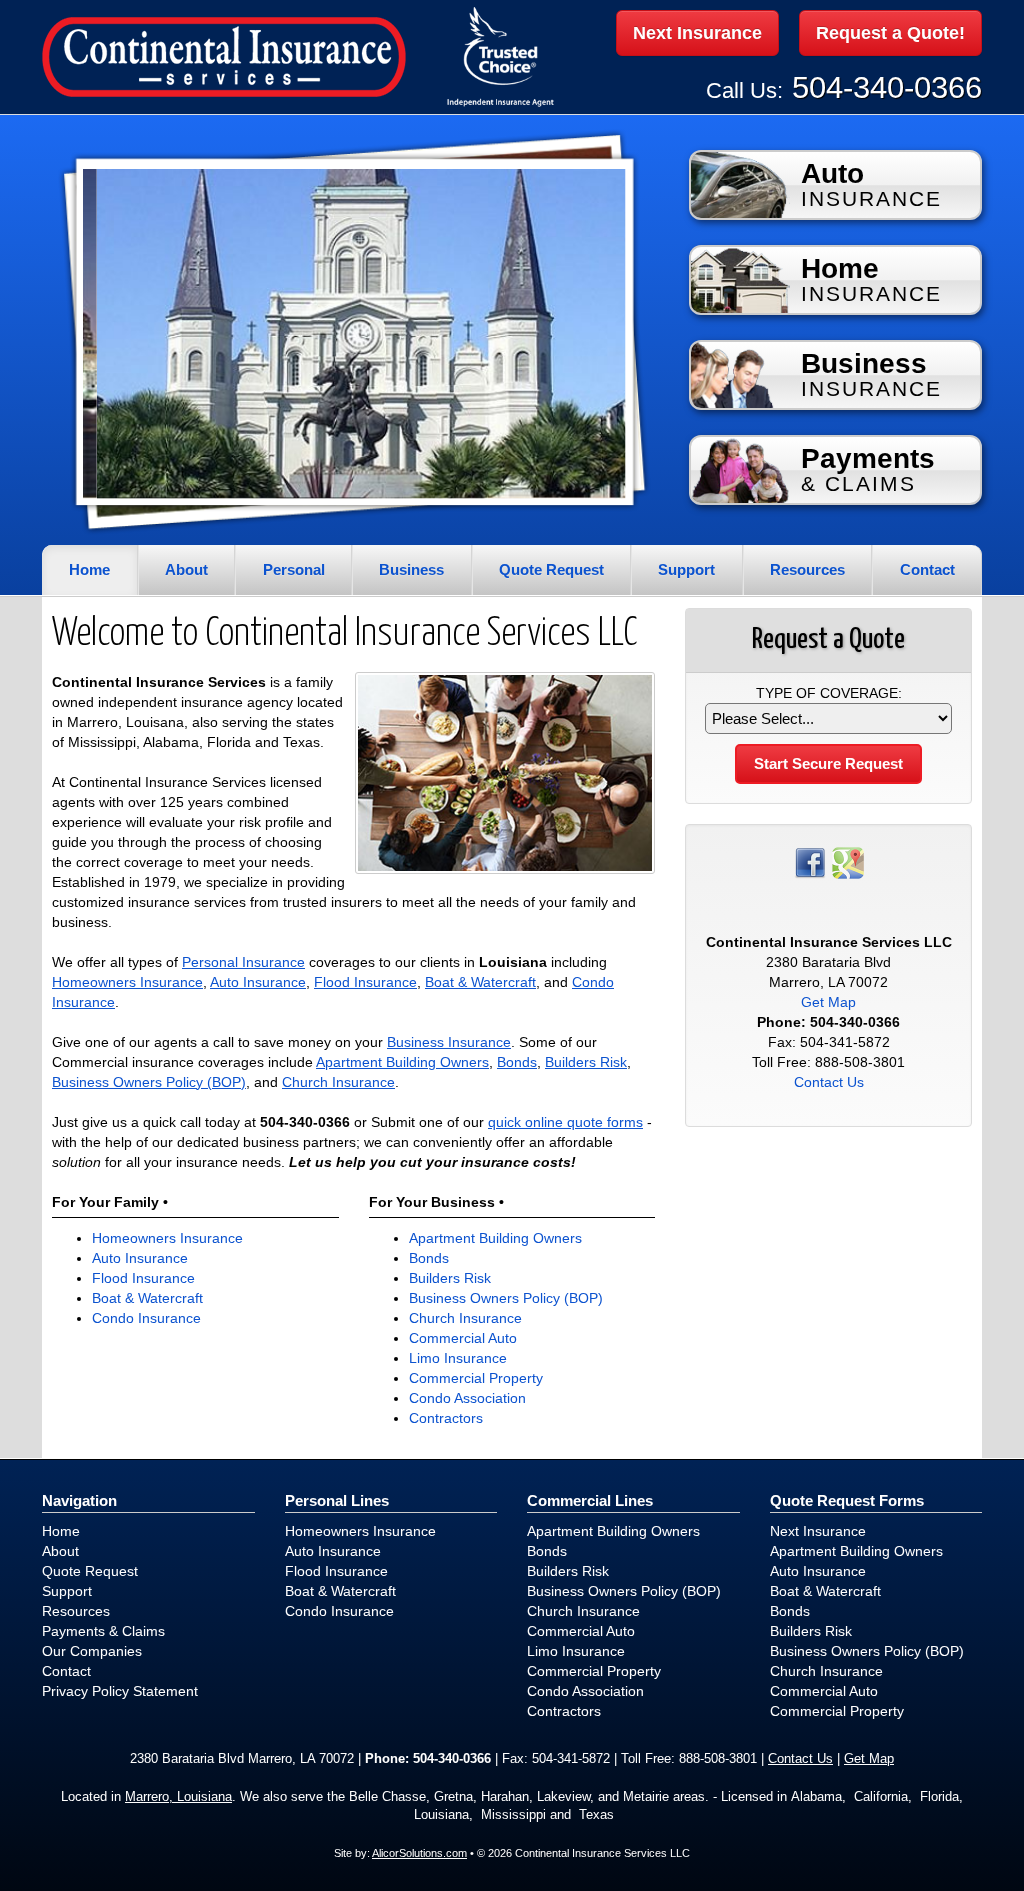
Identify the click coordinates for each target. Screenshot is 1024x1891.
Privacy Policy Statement (120, 1691)
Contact (927, 569)
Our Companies (92, 1651)
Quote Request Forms (847, 1500)
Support (67, 1591)
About (186, 569)
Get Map (828, 1002)
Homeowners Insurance (127, 982)
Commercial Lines (590, 1500)
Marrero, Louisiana (178, 1797)
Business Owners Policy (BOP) (149, 1082)
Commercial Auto (463, 1338)
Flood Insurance (365, 982)
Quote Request (90, 1571)
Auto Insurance (258, 982)
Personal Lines (337, 1500)
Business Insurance (449, 1042)
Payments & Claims (103, 1631)
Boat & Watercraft (480, 982)
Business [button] (411, 569)
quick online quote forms (565, 1122)
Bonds (517, 1062)
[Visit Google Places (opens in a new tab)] (848, 861)
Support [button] (686, 569)
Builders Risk (586, 1062)
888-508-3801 (860, 1062)
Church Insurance (338, 1082)
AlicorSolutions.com (419, 1853)
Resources (76, 1611)
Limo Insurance (458, 1358)
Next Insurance (697, 33)
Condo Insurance (146, 1318)
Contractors (446, 1418)
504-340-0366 (887, 87)
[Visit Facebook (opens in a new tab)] (810, 861)
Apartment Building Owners (402, 1062)
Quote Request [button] (551, 569)
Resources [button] (807, 569)
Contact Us (829, 1082)
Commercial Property (476, 1378)
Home (89, 569)
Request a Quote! (890, 33)
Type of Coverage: (829, 693)
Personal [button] (294, 569)
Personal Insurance (243, 962)
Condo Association (467, 1398)
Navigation (79, 1500)
